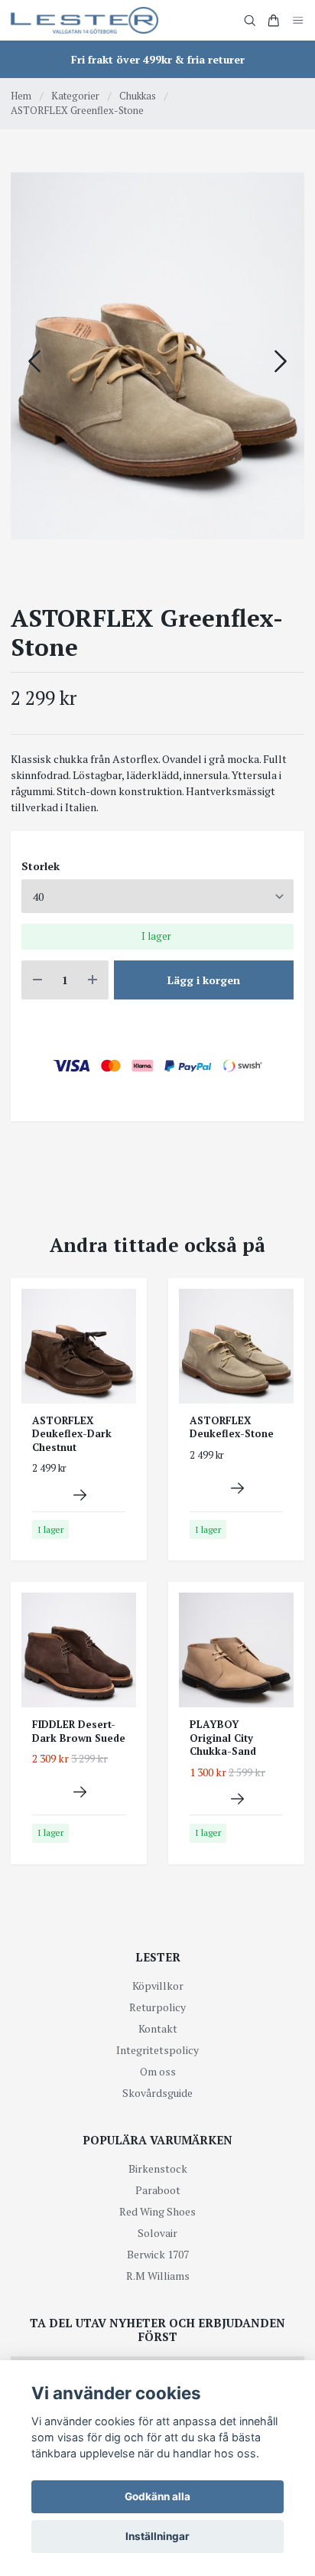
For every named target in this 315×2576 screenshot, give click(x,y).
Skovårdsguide (157, 2093)
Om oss (158, 2071)
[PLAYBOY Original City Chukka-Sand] (237, 1799)
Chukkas (138, 96)
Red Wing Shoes (157, 2211)
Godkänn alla (157, 2496)
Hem (21, 96)
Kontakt (158, 2028)
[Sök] (250, 21)
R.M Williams (158, 2276)
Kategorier (75, 96)
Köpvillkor (158, 1986)
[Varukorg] (274, 21)
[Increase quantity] (93, 980)
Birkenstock (158, 2168)
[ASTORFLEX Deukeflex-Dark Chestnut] (80, 1495)
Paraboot (158, 2190)
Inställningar (157, 2536)
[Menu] (298, 20)
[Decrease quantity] (37, 980)
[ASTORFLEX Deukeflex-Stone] (237, 1488)
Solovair (157, 2233)
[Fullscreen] (157, 356)
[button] (281, 361)
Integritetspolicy (157, 2050)
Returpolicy (157, 2007)
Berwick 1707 (158, 2254)
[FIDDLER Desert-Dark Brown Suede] (80, 1792)
